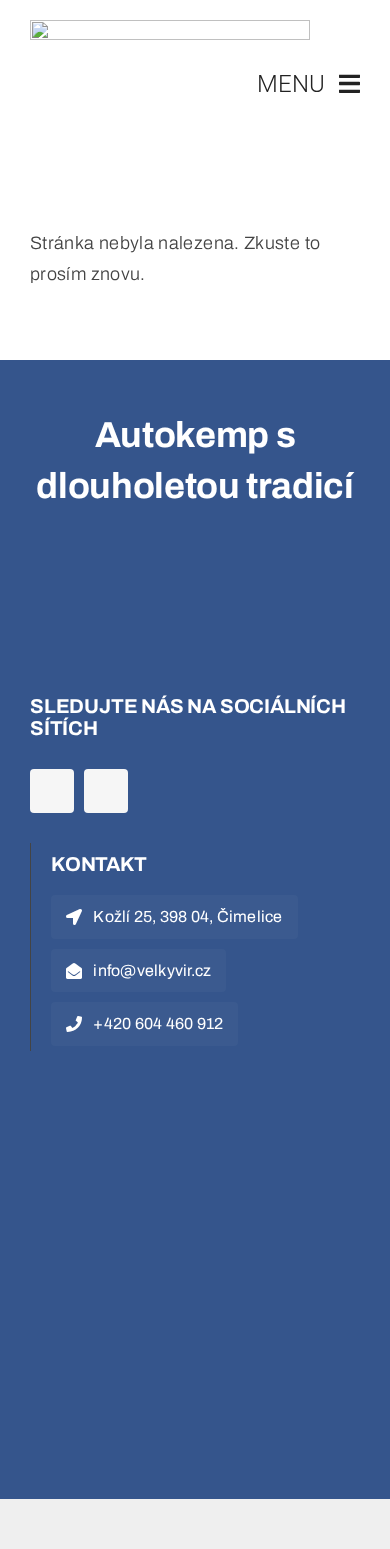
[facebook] (52, 791)
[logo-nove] (170, 29)
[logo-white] (150, 580)
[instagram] (106, 791)
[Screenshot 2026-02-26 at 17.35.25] (150, 1100)
